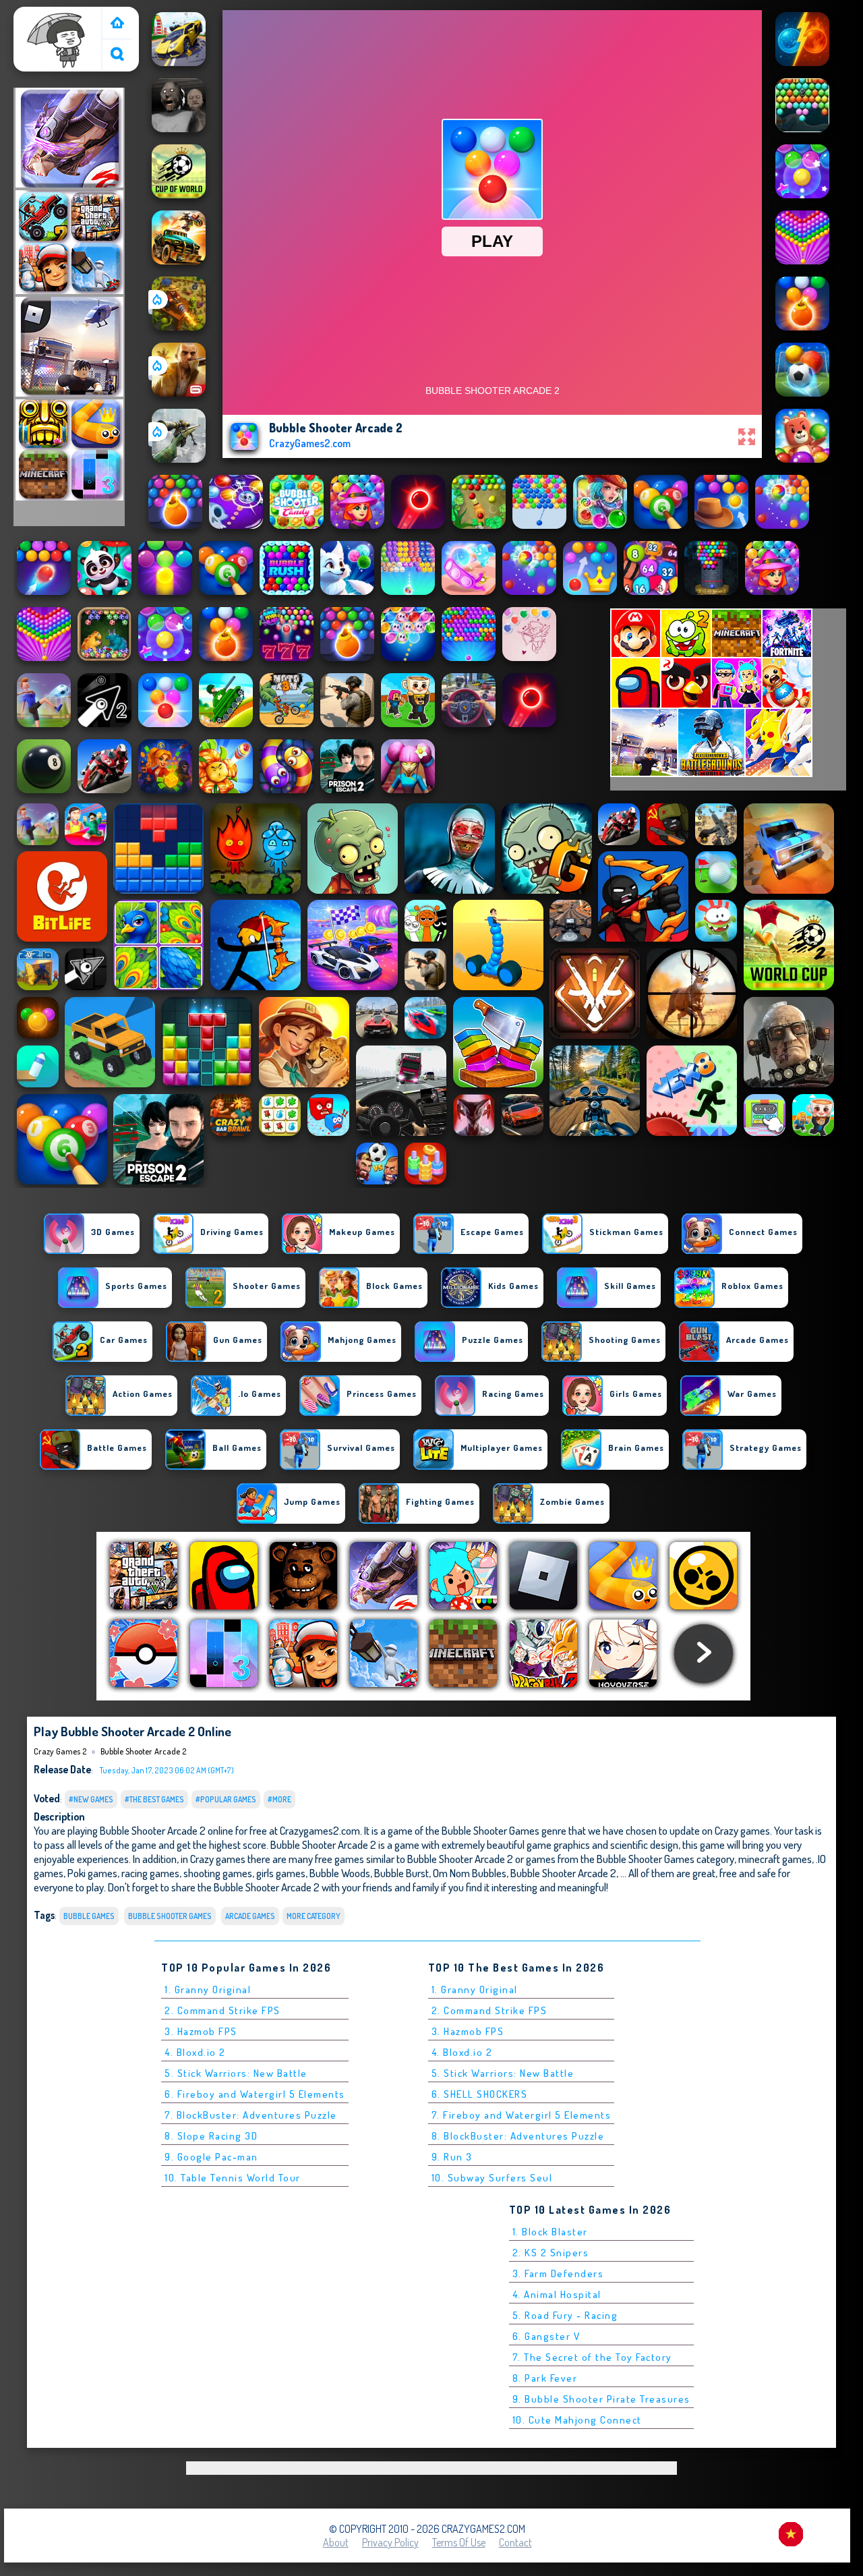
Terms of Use (459, 2542)
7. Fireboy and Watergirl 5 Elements (522, 2115)
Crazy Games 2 (51, 16)
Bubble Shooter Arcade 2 (143, 1751)
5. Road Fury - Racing (565, 2315)
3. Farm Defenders (558, 2273)
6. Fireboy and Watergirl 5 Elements (255, 2094)
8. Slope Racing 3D (211, 2136)
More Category (314, 1916)
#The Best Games (154, 1799)
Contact (515, 2542)
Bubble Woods (340, 1873)
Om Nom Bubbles (470, 1873)
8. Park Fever (545, 2378)
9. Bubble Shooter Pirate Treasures (601, 2399)
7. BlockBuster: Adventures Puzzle (251, 2115)
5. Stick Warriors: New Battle (236, 2073)
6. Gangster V (546, 2336)
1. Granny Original (208, 1990)
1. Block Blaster (550, 2232)
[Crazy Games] (117, 24)
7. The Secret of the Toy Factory (592, 2357)
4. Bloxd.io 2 (195, 2052)
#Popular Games (226, 1799)
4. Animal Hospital (557, 2294)
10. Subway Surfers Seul (492, 2178)
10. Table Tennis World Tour (233, 2178)
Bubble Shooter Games (170, 1916)
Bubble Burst (401, 1873)
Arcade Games (250, 1916)
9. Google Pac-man (211, 2157)
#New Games (91, 1799)
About (336, 2542)
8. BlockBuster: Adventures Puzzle (518, 2136)
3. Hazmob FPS (201, 2031)
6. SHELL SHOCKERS (480, 2094)
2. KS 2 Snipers (551, 2253)
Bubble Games (89, 1916)
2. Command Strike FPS (222, 2010)
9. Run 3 (452, 2157)
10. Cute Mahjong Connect (577, 2420)
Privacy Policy (390, 2542)
